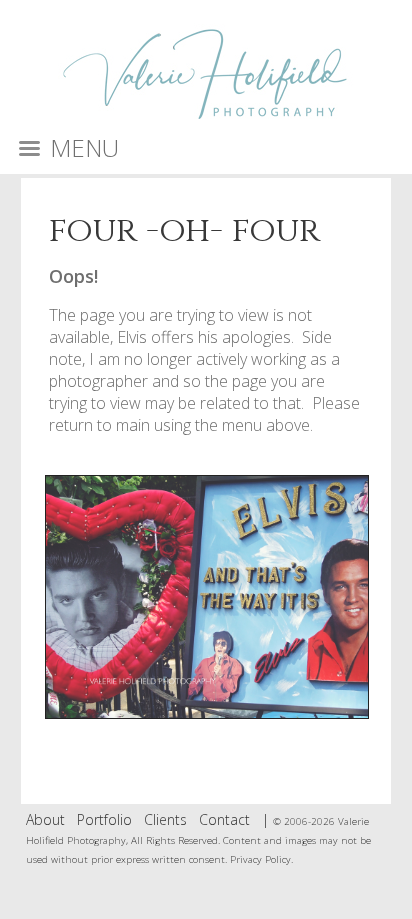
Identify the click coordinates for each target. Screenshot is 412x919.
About (45, 819)
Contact (224, 819)
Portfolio (104, 819)
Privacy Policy (260, 859)
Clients (165, 819)
